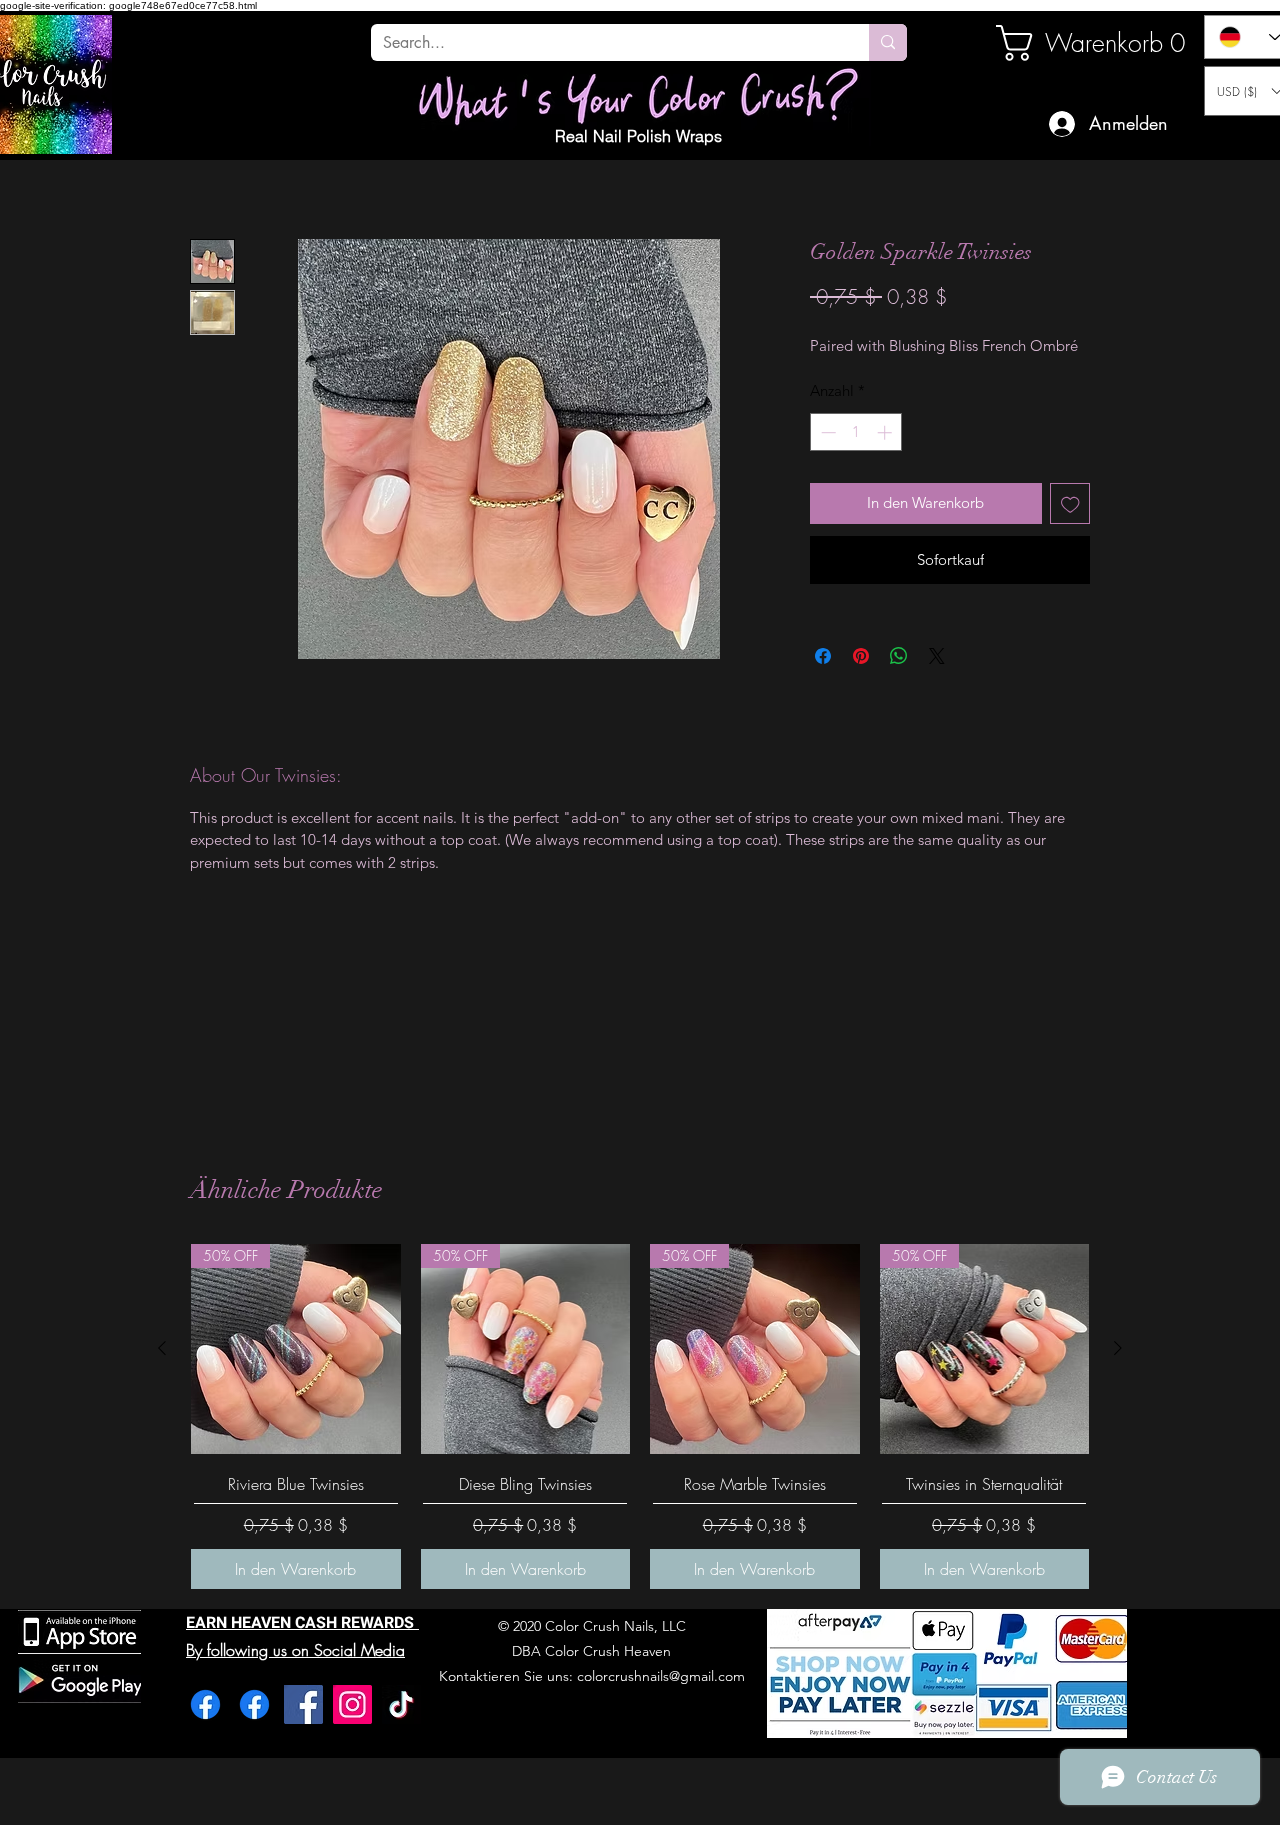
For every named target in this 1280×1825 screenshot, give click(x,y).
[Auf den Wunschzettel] (1070, 503)
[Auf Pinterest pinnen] (861, 656)
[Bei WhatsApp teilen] (899, 656)
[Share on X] (937, 656)
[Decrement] (826, 432)
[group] (640, 1416)
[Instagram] (352, 1704)
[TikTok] (401, 1704)
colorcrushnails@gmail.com (661, 1676)
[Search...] (888, 42)
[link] (1064, 43)
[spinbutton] (856, 432)
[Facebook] (205, 1704)
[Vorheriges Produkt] (162, 1348)
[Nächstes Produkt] (1118, 1348)
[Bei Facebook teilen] (823, 656)
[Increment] (886, 432)
